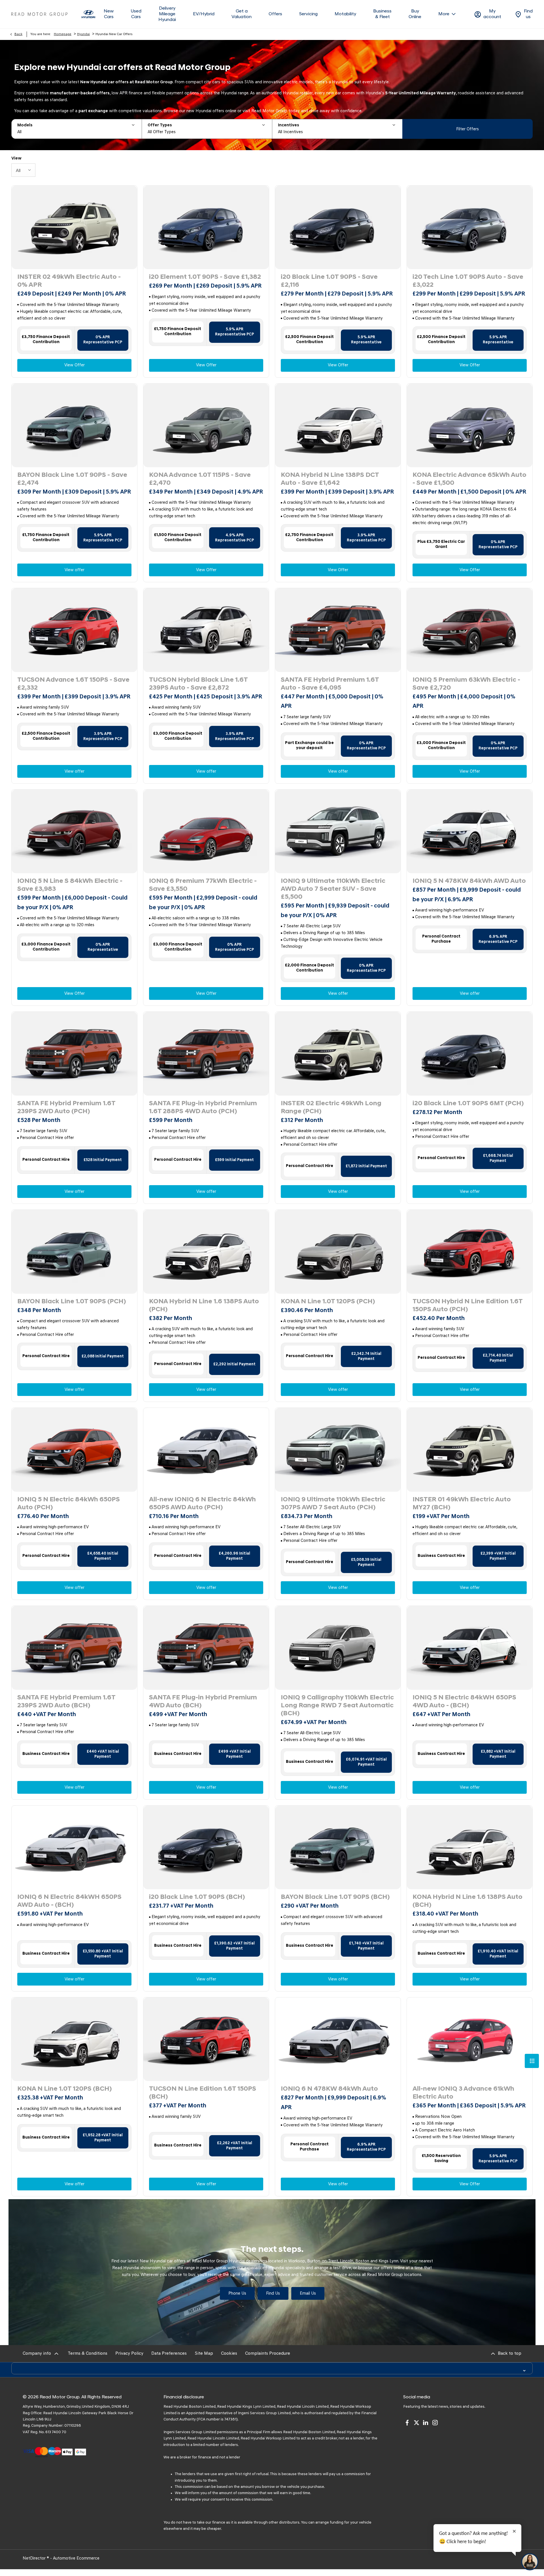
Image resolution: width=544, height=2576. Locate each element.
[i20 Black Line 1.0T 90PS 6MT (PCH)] (470, 1054)
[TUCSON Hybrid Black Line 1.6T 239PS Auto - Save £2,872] (206, 630)
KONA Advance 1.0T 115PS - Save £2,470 (200, 479)
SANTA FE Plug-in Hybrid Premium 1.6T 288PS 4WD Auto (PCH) (203, 1108)
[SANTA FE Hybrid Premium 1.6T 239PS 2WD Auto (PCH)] (74, 1054)
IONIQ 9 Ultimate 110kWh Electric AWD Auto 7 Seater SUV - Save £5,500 (333, 889)
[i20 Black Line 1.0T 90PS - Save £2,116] (338, 227)
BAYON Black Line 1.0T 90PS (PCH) (72, 1302)
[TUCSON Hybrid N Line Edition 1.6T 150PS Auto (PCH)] (470, 1252)
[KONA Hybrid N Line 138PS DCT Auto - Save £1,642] (338, 425)
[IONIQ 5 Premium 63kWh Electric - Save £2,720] (470, 630)
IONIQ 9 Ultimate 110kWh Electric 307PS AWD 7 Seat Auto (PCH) (333, 1504)
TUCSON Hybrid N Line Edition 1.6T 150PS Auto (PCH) (467, 1306)
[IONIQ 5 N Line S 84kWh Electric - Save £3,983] (74, 831)
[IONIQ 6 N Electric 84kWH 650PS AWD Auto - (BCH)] (74, 1847)
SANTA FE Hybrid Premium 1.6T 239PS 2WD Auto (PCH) (66, 1108)
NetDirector (35, 2559)
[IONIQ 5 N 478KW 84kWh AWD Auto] (470, 831)
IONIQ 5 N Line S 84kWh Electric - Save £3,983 (70, 885)
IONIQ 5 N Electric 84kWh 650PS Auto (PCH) (69, 1504)
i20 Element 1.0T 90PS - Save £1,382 (205, 277)
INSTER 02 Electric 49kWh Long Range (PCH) (331, 1108)
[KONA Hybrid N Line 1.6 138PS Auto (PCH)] (206, 1252)
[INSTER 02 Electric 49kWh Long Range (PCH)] (338, 1054)
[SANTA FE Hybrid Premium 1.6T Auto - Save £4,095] (338, 630)
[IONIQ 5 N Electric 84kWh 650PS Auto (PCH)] (74, 1450)
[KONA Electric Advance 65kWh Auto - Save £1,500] (470, 425)
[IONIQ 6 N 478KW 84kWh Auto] (338, 2039)
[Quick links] (532, 2061)
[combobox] (23, 170)
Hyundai (83, 34)
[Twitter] (416, 2423)
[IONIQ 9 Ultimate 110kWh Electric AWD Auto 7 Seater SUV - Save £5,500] (338, 831)
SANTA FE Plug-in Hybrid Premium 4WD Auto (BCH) (203, 1702)
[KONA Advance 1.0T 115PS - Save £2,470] (206, 425)
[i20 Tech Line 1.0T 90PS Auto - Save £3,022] (470, 227)
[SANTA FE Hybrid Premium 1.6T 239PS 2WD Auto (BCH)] (74, 1648)
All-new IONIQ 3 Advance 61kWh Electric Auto (463, 2093)
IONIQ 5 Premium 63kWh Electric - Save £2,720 (466, 684)
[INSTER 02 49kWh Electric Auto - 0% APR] (74, 227)
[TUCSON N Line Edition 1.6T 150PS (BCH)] (206, 2039)
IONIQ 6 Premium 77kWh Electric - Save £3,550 (203, 885)
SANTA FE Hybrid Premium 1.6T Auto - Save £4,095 (330, 684)
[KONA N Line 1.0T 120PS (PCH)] (338, 1252)
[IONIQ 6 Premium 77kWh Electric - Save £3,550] (206, 831)
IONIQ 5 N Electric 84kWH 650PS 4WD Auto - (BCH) (464, 1702)
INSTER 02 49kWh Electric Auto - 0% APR (69, 281)
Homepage (63, 34)
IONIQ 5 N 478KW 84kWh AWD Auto (469, 881)
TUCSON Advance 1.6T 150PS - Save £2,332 (73, 684)
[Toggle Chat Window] (530, 2562)
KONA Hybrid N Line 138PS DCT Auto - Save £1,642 (330, 479)
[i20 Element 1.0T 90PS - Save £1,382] (206, 227)
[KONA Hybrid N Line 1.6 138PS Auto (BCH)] (470, 1847)
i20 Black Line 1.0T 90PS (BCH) (197, 1897)
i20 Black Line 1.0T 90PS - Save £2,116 (329, 281)
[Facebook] (407, 2423)
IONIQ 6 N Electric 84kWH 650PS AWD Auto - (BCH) (69, 1901)
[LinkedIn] (426, 2423)
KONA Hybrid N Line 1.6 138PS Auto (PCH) (204, 1306)
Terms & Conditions (88, 2354)
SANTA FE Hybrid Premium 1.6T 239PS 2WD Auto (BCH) (66, 1702)
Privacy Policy (129, 2354)
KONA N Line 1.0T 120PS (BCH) (64, 2089)
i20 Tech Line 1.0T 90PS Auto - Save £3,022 (468, 281)
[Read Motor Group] (39, 14)
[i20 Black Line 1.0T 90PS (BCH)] (206, 1847)
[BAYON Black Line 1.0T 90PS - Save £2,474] (74, 425)
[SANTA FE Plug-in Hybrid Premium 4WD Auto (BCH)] (206, 1648)
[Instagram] (435, 2423)
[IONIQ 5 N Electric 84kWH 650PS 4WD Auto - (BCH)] (470, 1648)
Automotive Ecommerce (76, 2559)
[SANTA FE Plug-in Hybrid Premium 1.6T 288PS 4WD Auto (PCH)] (206, 1054)
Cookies (229, 2354)
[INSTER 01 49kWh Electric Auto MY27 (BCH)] (470, 1450)
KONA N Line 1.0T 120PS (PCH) (328, 1302)
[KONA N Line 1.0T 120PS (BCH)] (74, 2039)
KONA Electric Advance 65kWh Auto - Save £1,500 (469, 479)
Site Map (204, 2354)
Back (18, 34)
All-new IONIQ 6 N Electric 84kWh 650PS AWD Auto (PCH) (202, 1504)
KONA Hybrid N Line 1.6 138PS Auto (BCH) (467, 1901)
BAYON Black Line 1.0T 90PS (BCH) (335, 1897)
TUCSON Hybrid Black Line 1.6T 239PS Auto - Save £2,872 (198, 684)
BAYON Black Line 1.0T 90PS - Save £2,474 (72, 479)
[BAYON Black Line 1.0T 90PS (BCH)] (338, 1847)
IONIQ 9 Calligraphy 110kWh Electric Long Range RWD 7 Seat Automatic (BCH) (337, 1706)
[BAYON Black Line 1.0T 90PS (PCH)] (74, 1252)
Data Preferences (169, 2354)
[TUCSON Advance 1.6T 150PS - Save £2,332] (74, 630)
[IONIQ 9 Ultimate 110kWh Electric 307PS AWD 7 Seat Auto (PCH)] (338, 1450)
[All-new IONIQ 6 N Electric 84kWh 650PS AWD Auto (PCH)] (206, 1450)
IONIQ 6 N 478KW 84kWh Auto (329, 2089)
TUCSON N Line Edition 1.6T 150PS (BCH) (203, 2093)
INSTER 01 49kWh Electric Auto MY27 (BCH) (462, 1504)
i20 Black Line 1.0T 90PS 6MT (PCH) (468, 1104)
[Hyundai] (88, 14)
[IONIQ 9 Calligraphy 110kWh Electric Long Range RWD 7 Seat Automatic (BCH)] (338, 1648)
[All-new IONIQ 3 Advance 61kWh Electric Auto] (470, 2039)
